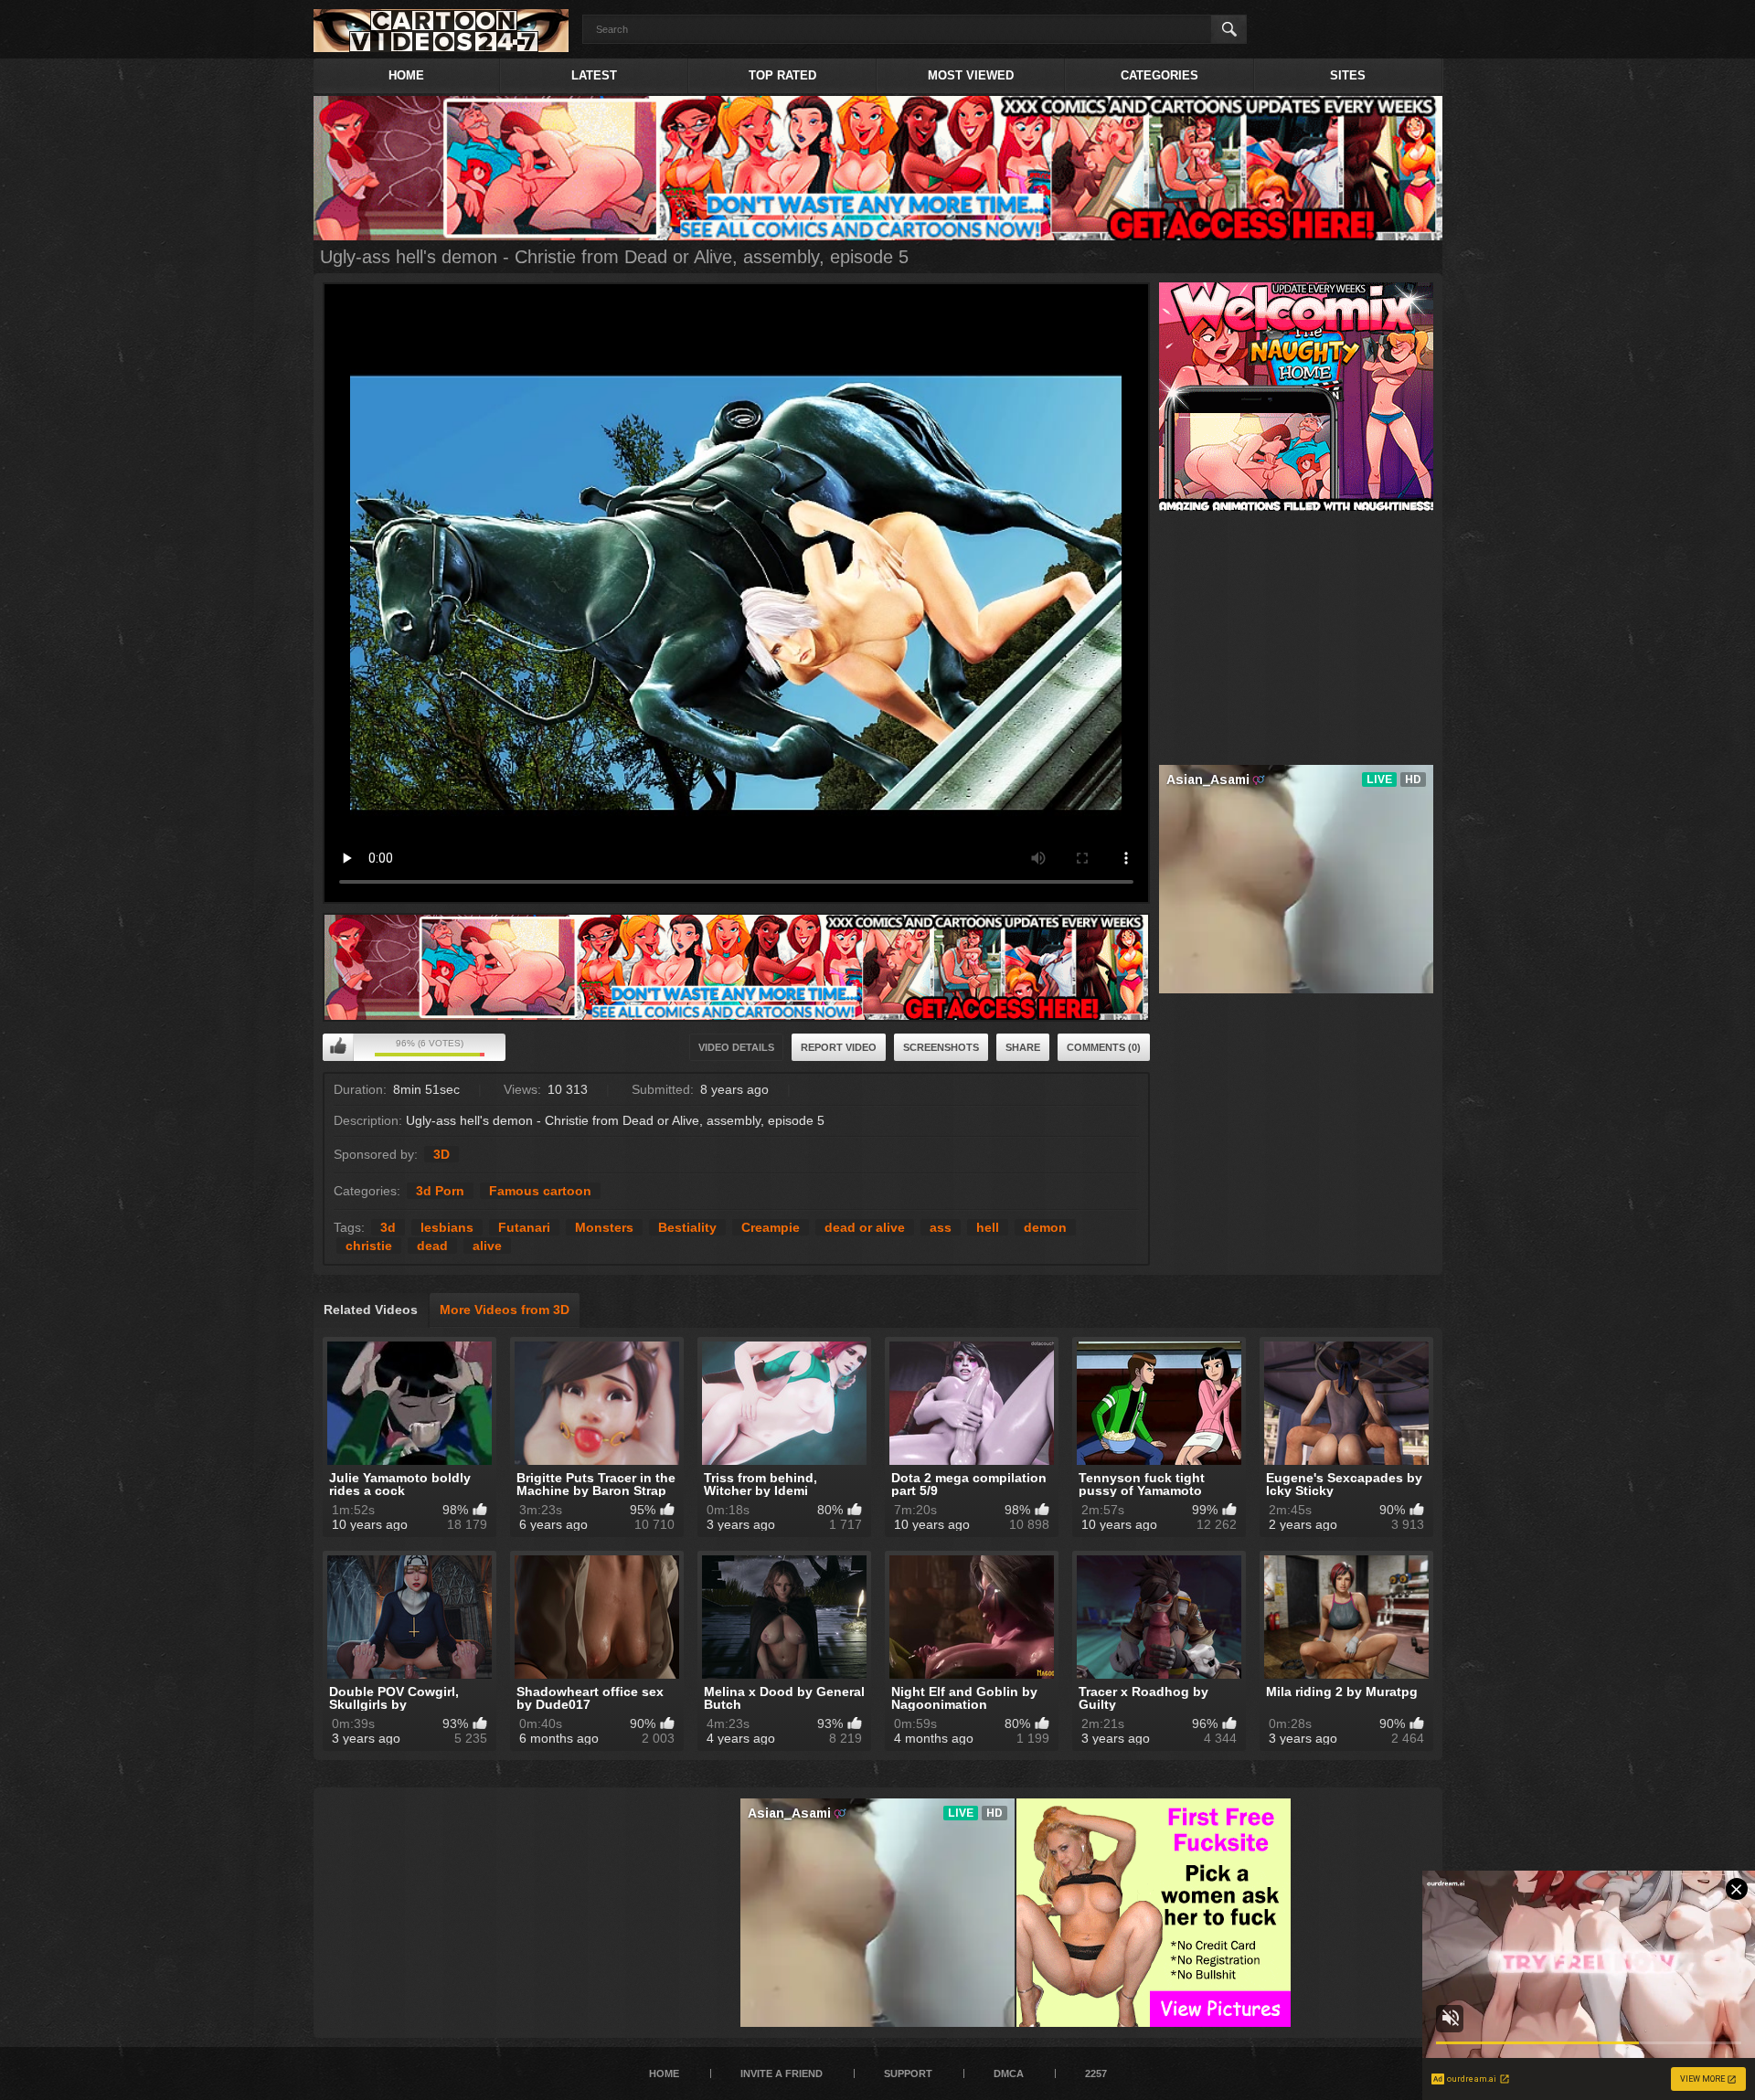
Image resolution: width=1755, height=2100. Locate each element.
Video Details (736, 1047)
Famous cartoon (540, 1191)
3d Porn (440, 1191)
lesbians (447, 1227)
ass (941, 1227)
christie (369, 1246)
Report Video (839, 1047)
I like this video (338, 1047)
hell (988, 1227)
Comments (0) (1104, 1047)
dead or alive (865, 1227)
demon (1045, 1227)
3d (388, 1227)
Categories (1159, 75)
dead (432, 1246)
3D (441, 1154)
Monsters (604, 1227)
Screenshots (941, 1047)
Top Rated (782, 75)
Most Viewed (971, 75)
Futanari (524, 1227)
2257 (1096, 2073)
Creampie (771, 1227)
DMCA (1009, 2073)
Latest (594, 75)
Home (406, 75)
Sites (1348, 75)
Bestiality (687, 1227)
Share (1023, 1047)
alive (487, 1246)
